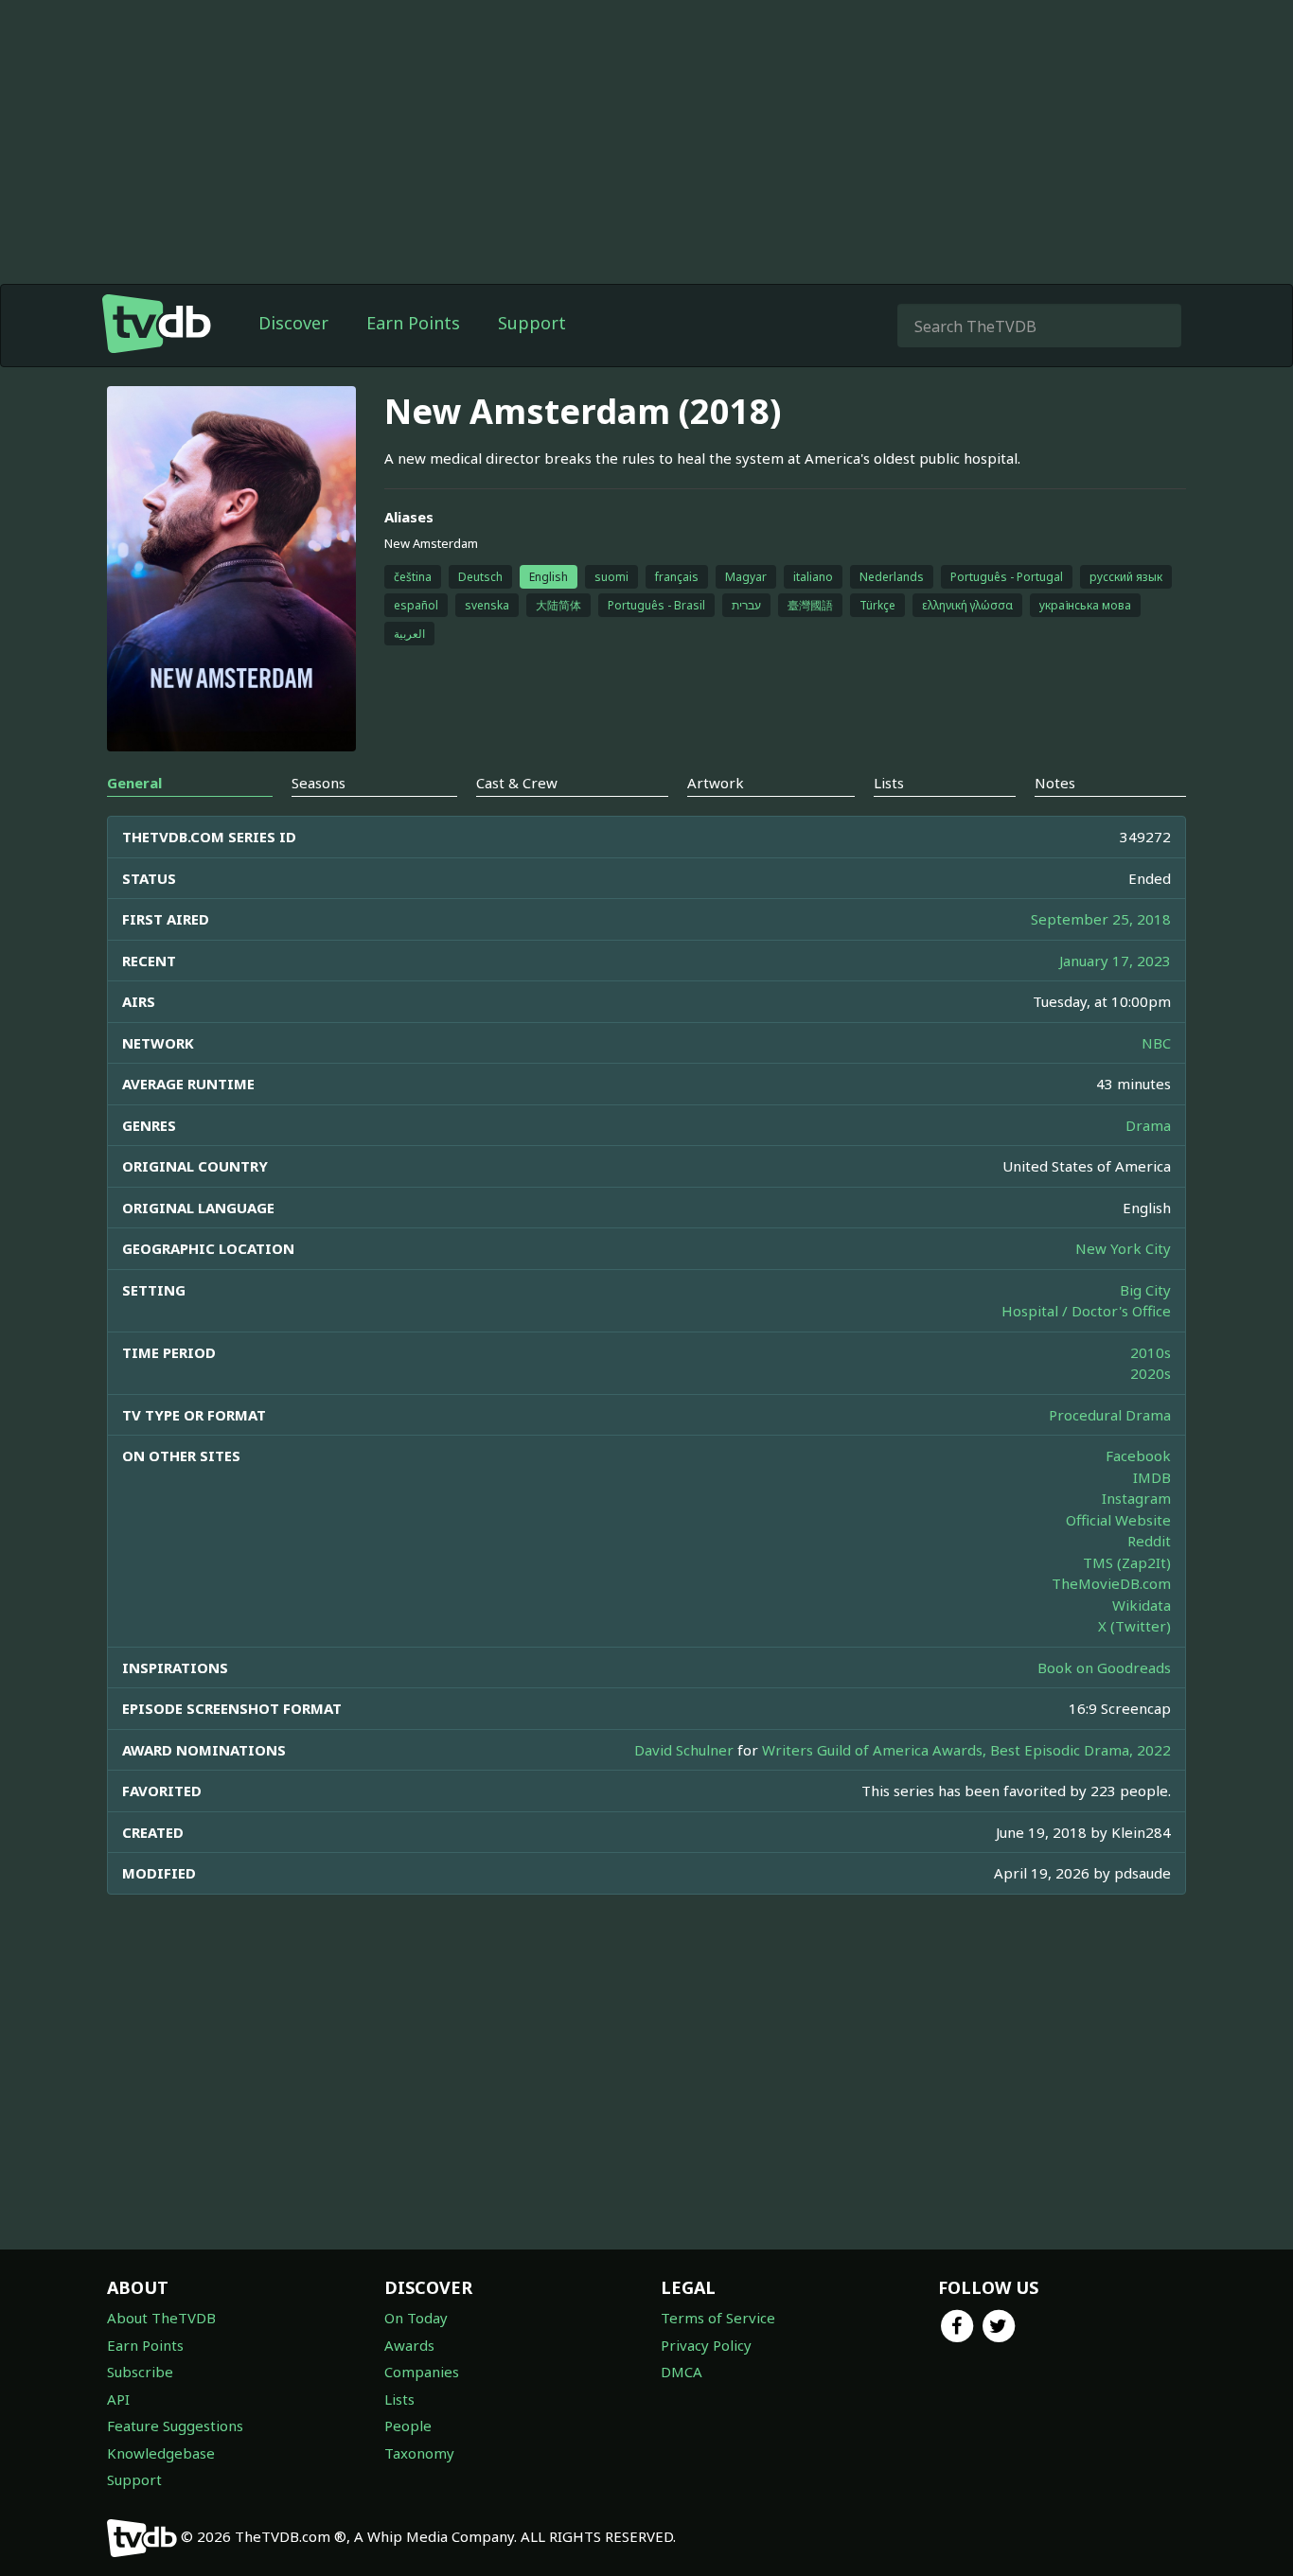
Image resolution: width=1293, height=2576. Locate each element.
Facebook (1138, 1456)
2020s (1151, 1373)
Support (532, 323)
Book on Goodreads (1104, 1667)
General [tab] (134, 783)
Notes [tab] (1055, 783)
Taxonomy (419, 2453)
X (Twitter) (1134, 1626)
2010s (1151, 1352)
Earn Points (413, 323)
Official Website (1118, 1520)
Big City (1145, 1290)
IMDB (1152, 1477)
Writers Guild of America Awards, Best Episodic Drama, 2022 (966, 1750)
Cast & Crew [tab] (517, 783)
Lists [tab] (889, 783)
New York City (1123, 1248)
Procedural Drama (1110, 1415)
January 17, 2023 (1115, 961)
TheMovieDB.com (1111, 1583)
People (408, 2426)
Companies (422, 2372)
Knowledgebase (161, 2453)
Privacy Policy (706, 2345)
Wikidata (1142, 1605)
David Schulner (684, 1750)
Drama (1148, 1125)
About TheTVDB (161, 2318)
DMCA (682, 2372)
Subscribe (140, 2372)
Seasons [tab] (319, 783)
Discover (293, 323)
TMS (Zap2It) (1127, 1562)
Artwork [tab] (716, 783)
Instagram (1136, 1498)
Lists (399, 2399)
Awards (409, 2345)
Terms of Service (718, 2318)
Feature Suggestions (175, 2426)
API (118, 2399)
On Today (416, 2318)
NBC (1156, 1043)
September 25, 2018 (1101, 919)
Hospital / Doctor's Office (1086, 1311)
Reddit (1149, 1541)
